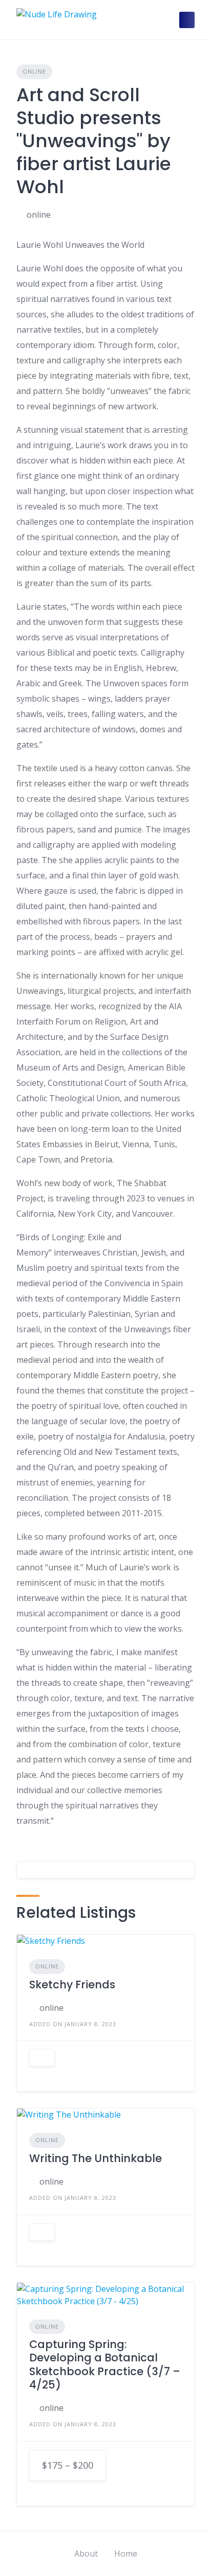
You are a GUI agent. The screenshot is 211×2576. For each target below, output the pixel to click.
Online (34, 71)
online (39, 215)
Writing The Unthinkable (96, 2158)
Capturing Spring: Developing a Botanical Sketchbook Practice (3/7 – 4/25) (105, 2364)
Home (126, 2554)
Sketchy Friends (72, 1985)
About (86, 2554)
